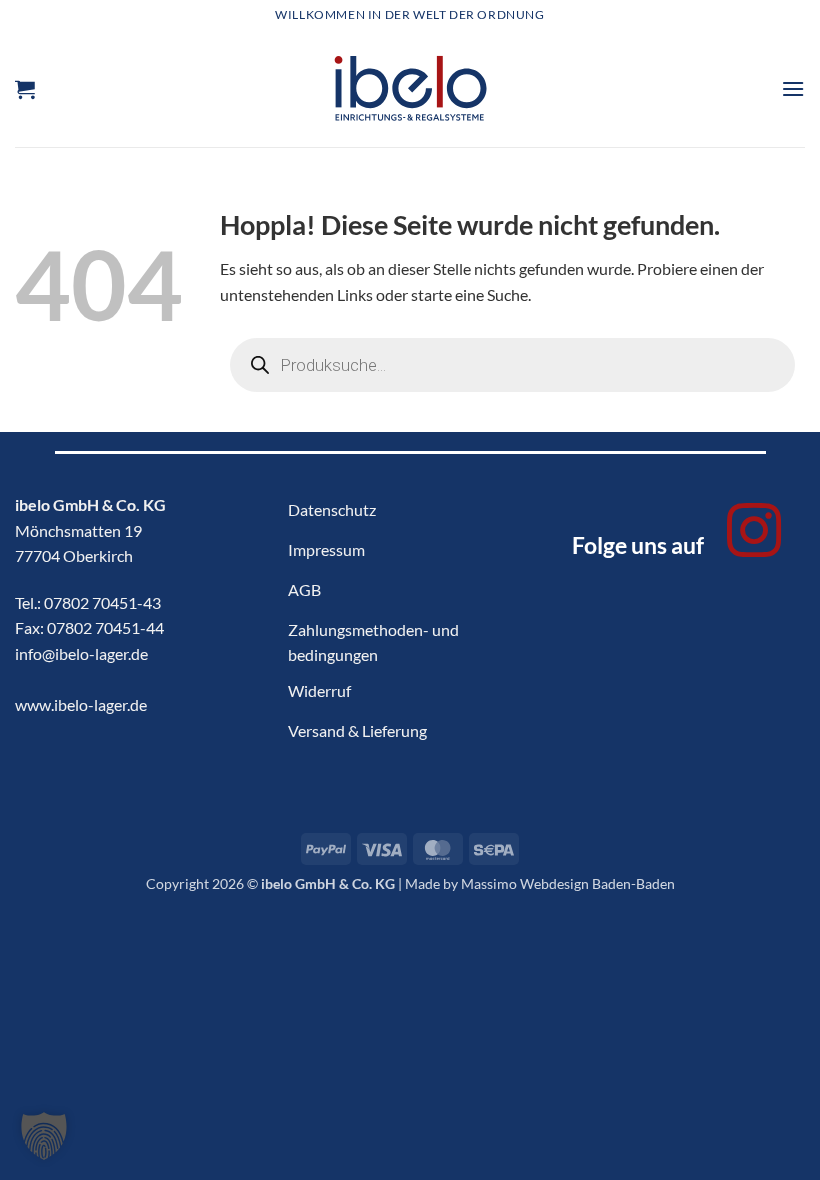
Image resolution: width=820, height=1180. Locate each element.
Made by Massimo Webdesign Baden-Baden (540, 883)
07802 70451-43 (102, 602)
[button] (25, 89)
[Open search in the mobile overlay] (512, 365)
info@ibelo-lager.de (81, 653)
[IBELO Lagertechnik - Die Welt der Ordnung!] (410, 88)
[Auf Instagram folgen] (754, 535)
